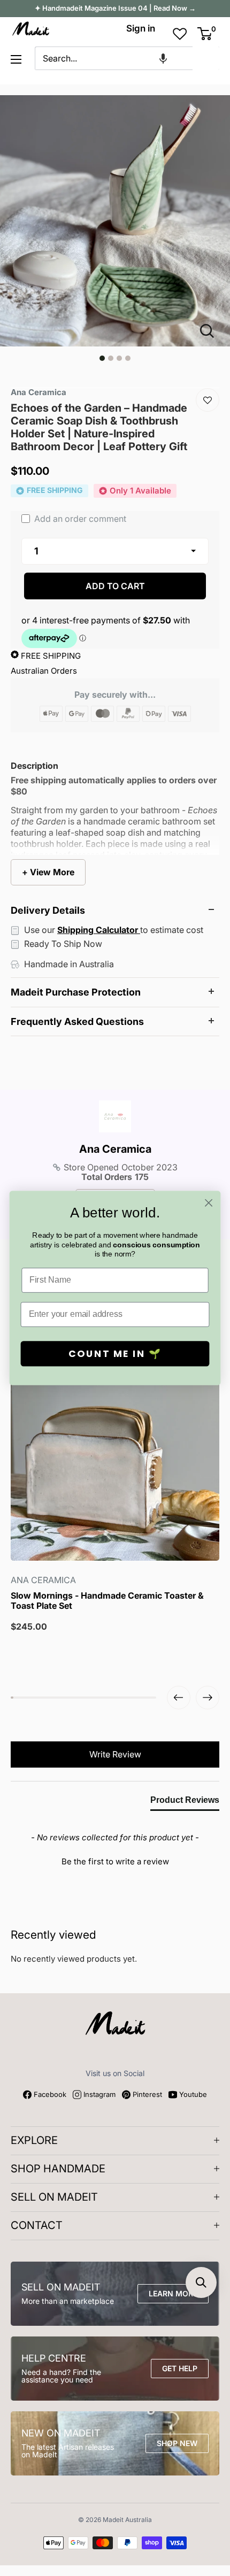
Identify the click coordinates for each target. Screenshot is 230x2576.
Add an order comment (79, 519)
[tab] (185, 1802)
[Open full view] (211, 331)
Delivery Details (48, 910)
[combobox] (114, 58)
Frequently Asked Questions (77, 1021)
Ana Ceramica (115, 1149)
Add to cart (115, 586)
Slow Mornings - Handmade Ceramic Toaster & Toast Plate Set (107, 1601)
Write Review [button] (115, 1754)
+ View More (48, 872)
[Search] (206, 58)
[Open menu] (16, 59)
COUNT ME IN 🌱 (115, 1354)
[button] (163, 58)
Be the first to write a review (115, 1861)
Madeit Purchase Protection (76, 992)
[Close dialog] (209, 1203)
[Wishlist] (208, 400)
